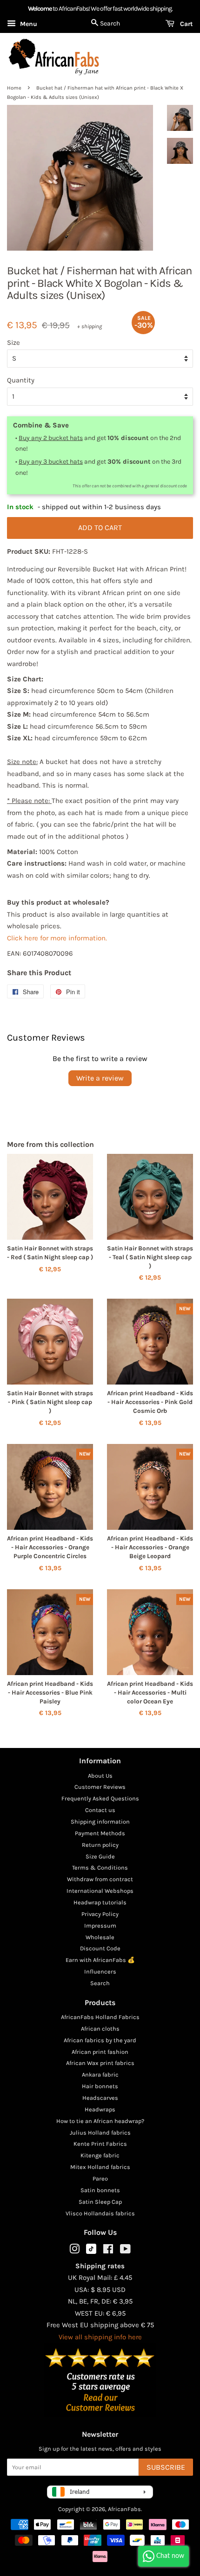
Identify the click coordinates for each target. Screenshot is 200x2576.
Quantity (21, 380)
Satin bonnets (100, 2190)
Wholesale (100, 1937)
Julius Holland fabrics (100, 2133)
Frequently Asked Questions (100, 1798)
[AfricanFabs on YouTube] (125, 2251)
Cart (186, 24)
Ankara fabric (100, 2074)
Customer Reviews (100, 1787)
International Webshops (100, 1891)
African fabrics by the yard (100, 2040)
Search (100, 1983)
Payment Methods (100, 1833)
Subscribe (166, 2467)
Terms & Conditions (100, 1867)
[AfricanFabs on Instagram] (74, 2251)
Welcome (40, 9)
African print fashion (100, 2052)
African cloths (100, 2029)
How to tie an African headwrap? (100, 2121)
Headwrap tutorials (100, 1902)
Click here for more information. (57, 938)
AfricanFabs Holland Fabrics (100, 2017)
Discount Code (100, 1948)
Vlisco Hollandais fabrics (100, 2213)
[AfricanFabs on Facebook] (108, 2251)
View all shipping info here (100, 2337)
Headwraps (100, 2109)
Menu (28, 24)
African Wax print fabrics (100, 2063)
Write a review (100, 1078)
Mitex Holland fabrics (100, 2167)
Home (14, 88)
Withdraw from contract (100, 1879)
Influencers (100, 1971)
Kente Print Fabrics (100, 2144)
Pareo (100, 2178)
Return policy (100, 1845)
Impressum (100, 1926)
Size (13, 343)
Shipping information (100, 1822)
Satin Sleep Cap (100, 2202)
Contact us (100, 1810)
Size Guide (100, 1856)
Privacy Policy (100, 1914)
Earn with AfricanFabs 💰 (100, 1960)
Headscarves (100, 2098)
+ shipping (90, 326)
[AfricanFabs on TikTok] (91, 2252)
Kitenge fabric (100, 2155)
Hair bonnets (100, 2086)
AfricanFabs (124, 2509)
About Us (100, 1776)
